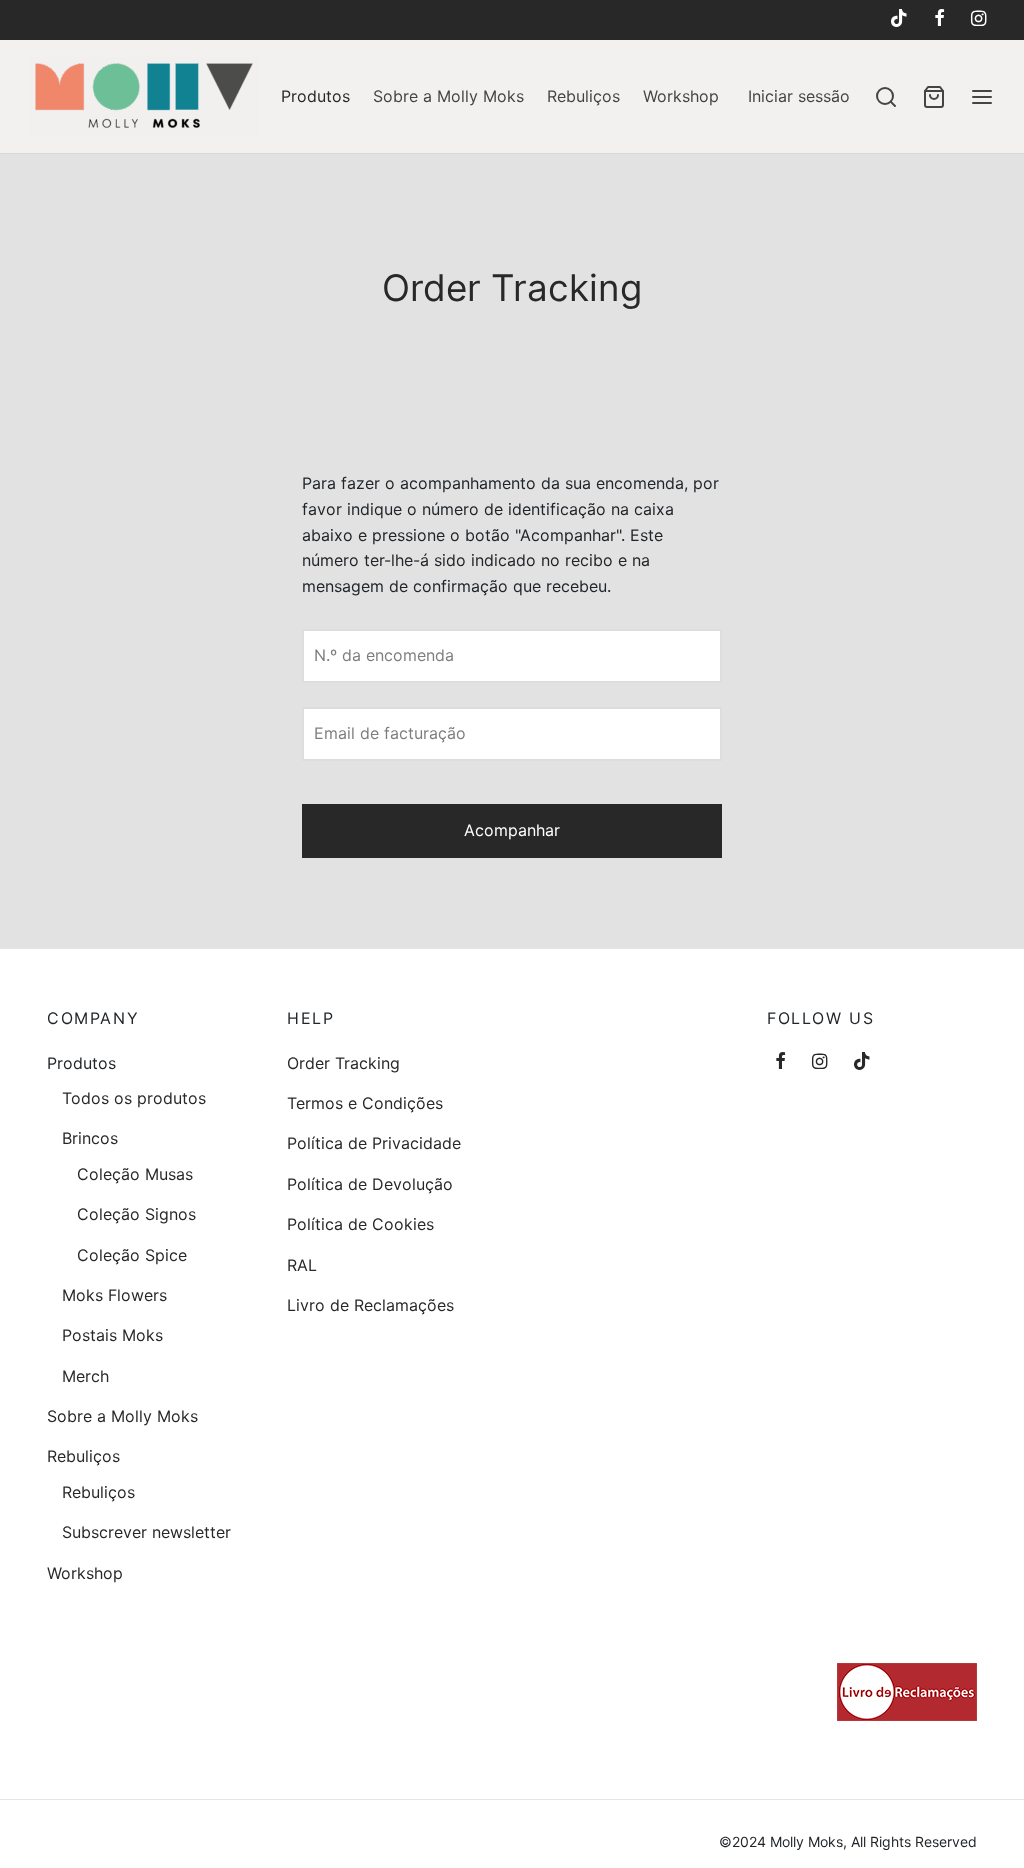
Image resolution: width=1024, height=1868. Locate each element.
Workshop (681, 96)
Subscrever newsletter (146, 1532)
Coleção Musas (135, 1174)
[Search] (886, 97)
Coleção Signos (136, 1214)
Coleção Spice (132, 1255)
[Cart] (934, 97)
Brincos (90, 1138)
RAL (302, 1265)
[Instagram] (978, 19)
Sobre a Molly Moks (448, 96)
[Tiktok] (898, 19)
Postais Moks (112, 1335)
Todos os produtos (134, 1098)
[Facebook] (939, 19)
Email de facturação (390, 733)
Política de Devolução (370, 1184)
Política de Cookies (360, 1224)
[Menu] (982, 97)
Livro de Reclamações (370, 1305)
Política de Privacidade (374, 1143)
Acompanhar (512, 830)
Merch (85, 1376)
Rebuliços (583, 96)
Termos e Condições (365, 1103)
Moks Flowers (114, 1295)
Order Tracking (343, 1063)
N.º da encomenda (384, 655)
